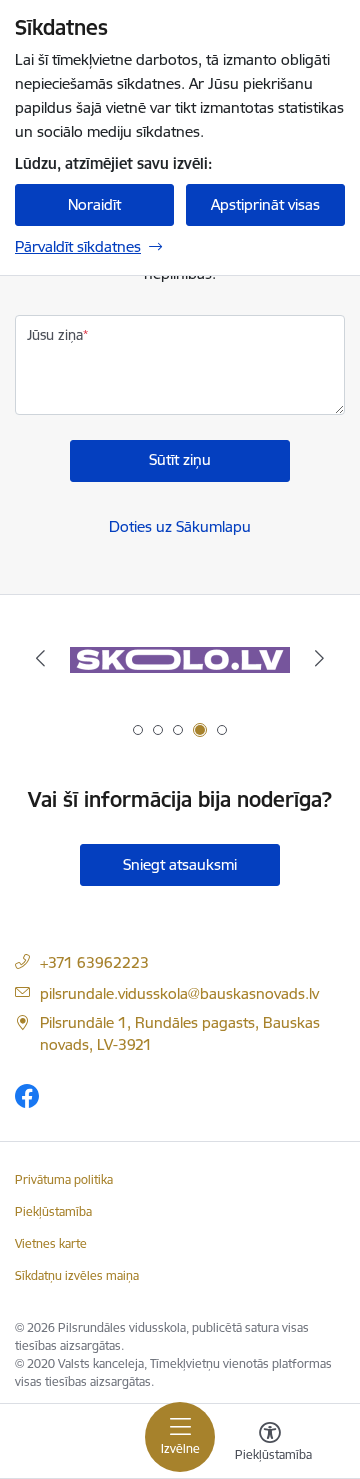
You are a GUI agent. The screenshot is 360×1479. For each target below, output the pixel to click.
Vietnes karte (51, 1243)
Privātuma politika (64, 1179)
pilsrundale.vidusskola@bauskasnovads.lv (179, 993)
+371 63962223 (94, 962)
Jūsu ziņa (55, 335)
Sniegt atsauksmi (180, 864)
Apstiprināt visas (265, 204)
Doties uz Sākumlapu (180, 526)
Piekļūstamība (53, 1211)
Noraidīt (94, 204)
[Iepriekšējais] (40, 658)
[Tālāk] (319, 658)
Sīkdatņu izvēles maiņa (77, 1275)
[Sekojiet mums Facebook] (27, 1095)
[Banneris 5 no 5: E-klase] (179, 658)
